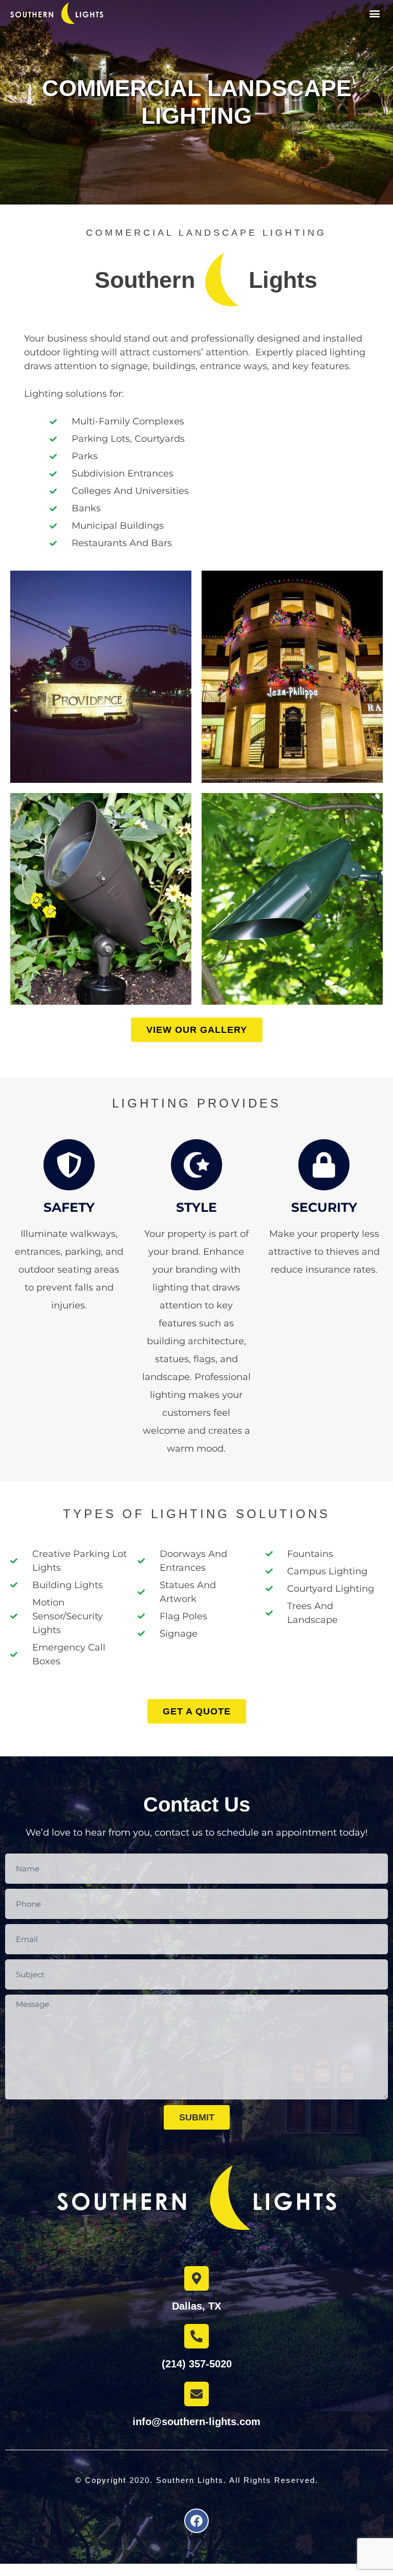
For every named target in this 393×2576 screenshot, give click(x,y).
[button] (374, 14)
